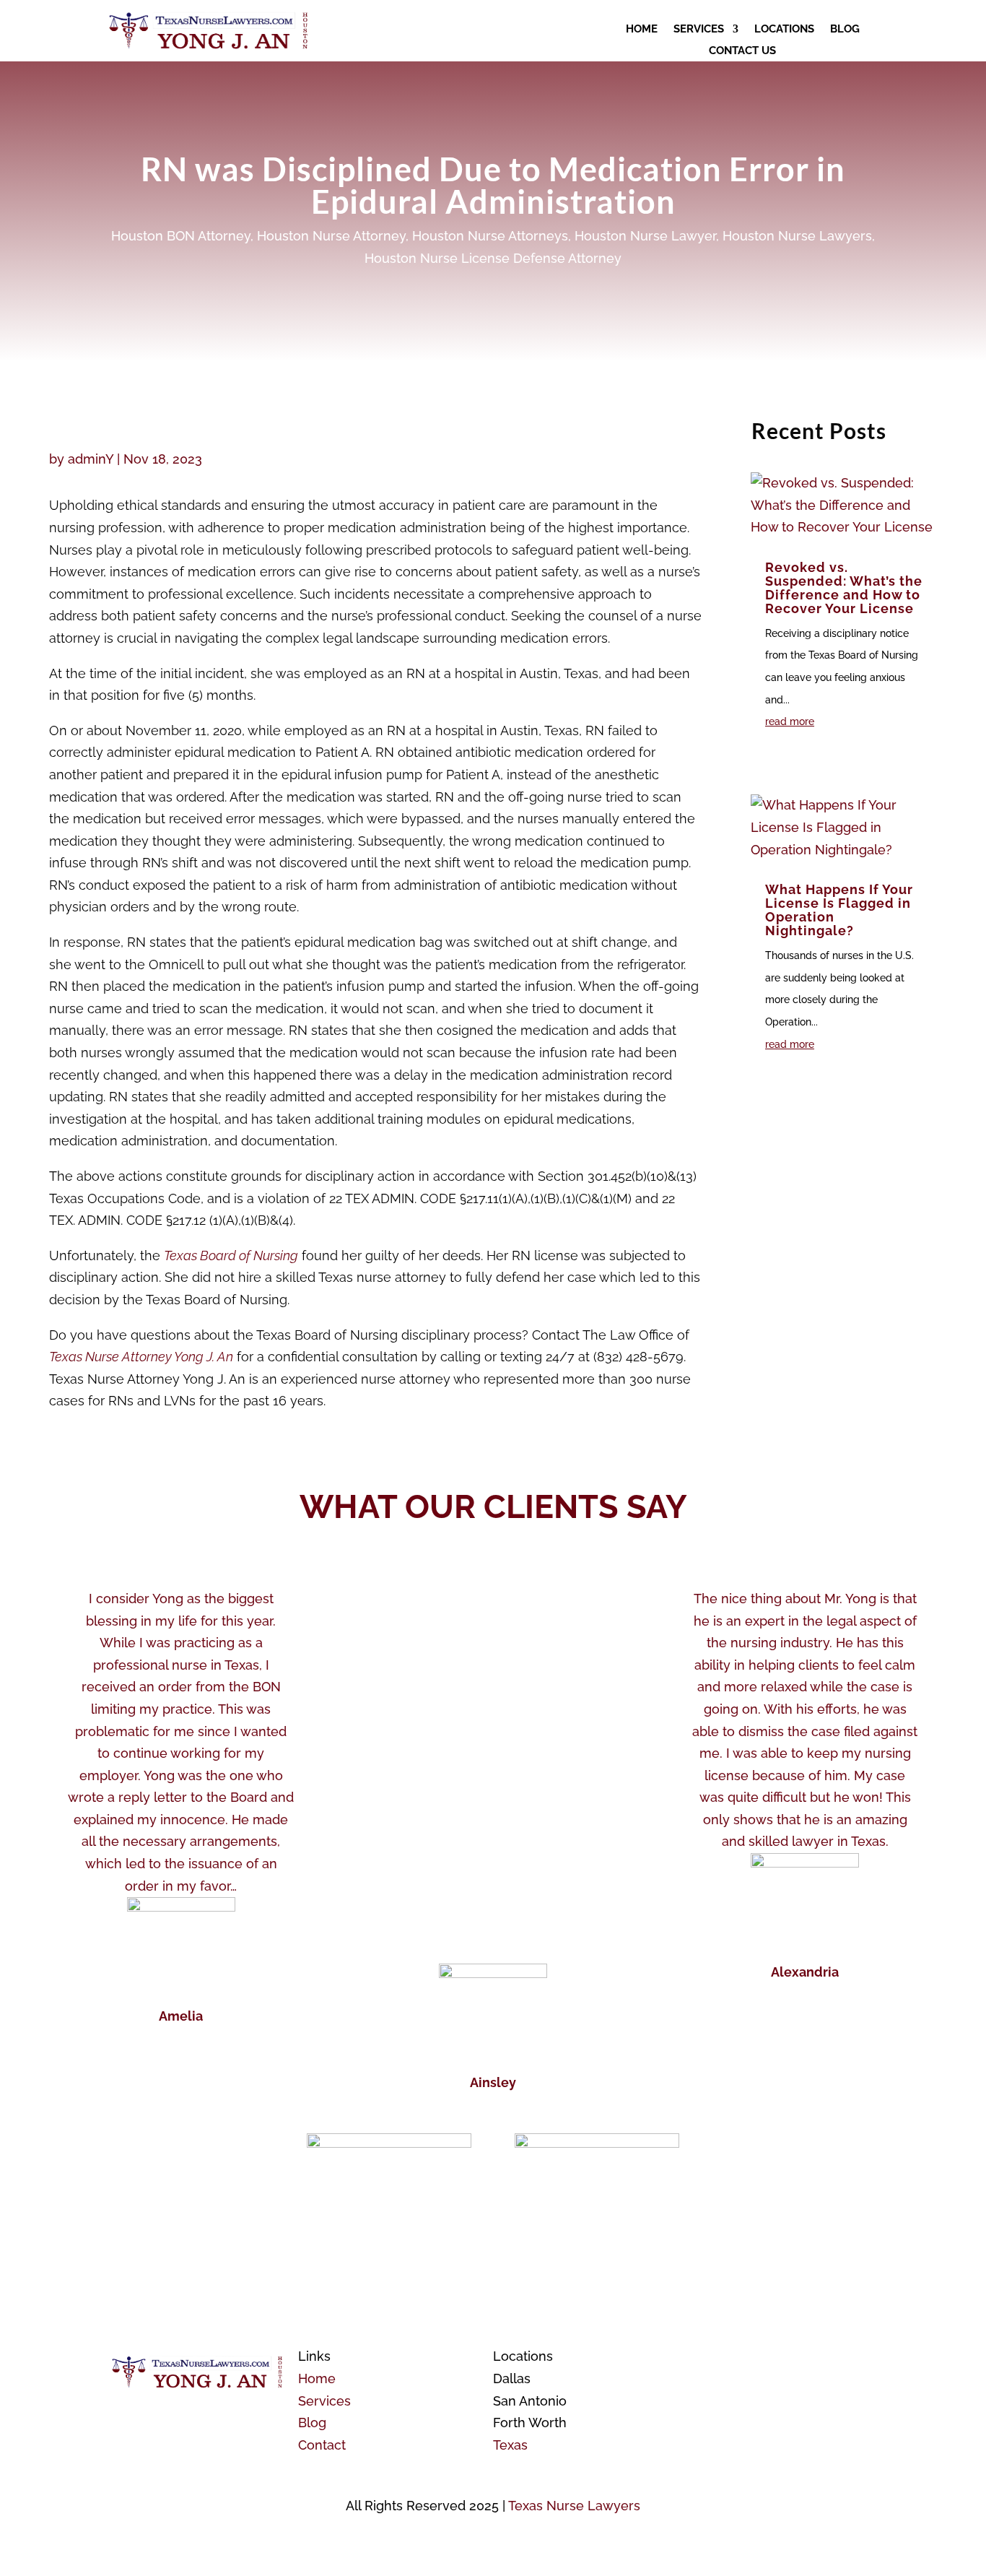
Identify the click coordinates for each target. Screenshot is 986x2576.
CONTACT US (742, 51)
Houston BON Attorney (181, 236)
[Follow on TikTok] (757, 2357)
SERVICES (699, 30)
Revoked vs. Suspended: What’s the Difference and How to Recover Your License (844, 588)
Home (317, 2378)
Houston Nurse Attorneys (490, 236)
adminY (91, 459)
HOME (642, 30)
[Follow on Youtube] (728, 2357)
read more (790, 721)
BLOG (845, 30)
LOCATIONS (784, 30)
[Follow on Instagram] (786, 2357)
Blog (312, 2423)
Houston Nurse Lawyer (645, 236)
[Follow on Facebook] (699, 2357)
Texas (510, 2445)
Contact (322, 2445)
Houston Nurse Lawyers (797, 236)
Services (324, 2401)
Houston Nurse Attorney (331, 236)
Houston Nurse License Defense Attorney (493, 258)
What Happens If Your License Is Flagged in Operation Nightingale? (839, 910)
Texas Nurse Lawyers (574, 2506)
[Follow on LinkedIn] (815, 2357)
